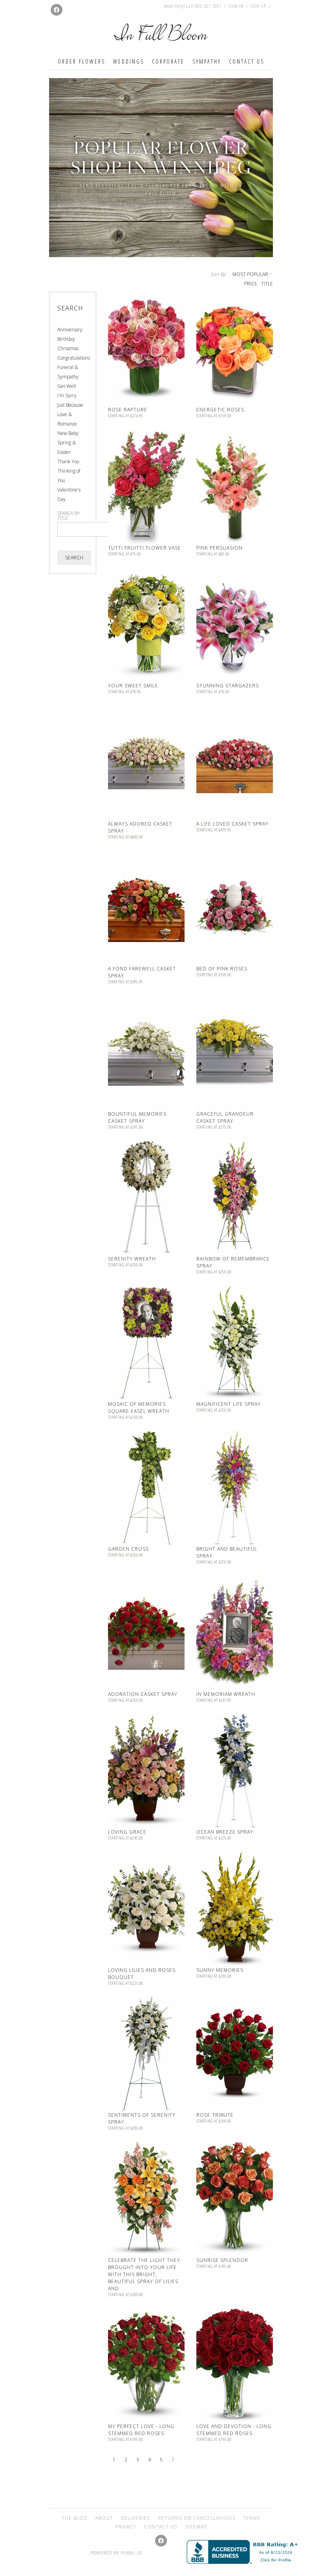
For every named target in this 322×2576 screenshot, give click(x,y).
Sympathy (207, 61)
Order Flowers (81, 61)
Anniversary (70, 330)
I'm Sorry (67, 396)
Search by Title (69, 516)
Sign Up (258, 6)
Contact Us (247, 61)
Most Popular (250, 274)
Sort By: (219, 274)
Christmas (68, 348)
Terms (252, 2518)
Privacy (126, 2527)
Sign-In (236, 6)
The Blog (75, 2518)
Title (267, 284)
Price (251, 284)
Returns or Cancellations (197, 2518)
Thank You (68, 461)
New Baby (68, 433)
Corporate (168, 61)
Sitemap (196, 2527)
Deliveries (135, 2518)
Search (74, 558)
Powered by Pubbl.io (116, 2553)
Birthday (66, 339)
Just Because (70, 405)
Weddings (129, 61)
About (104, 2518)
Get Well (67, 386)
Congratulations (74, 358)
